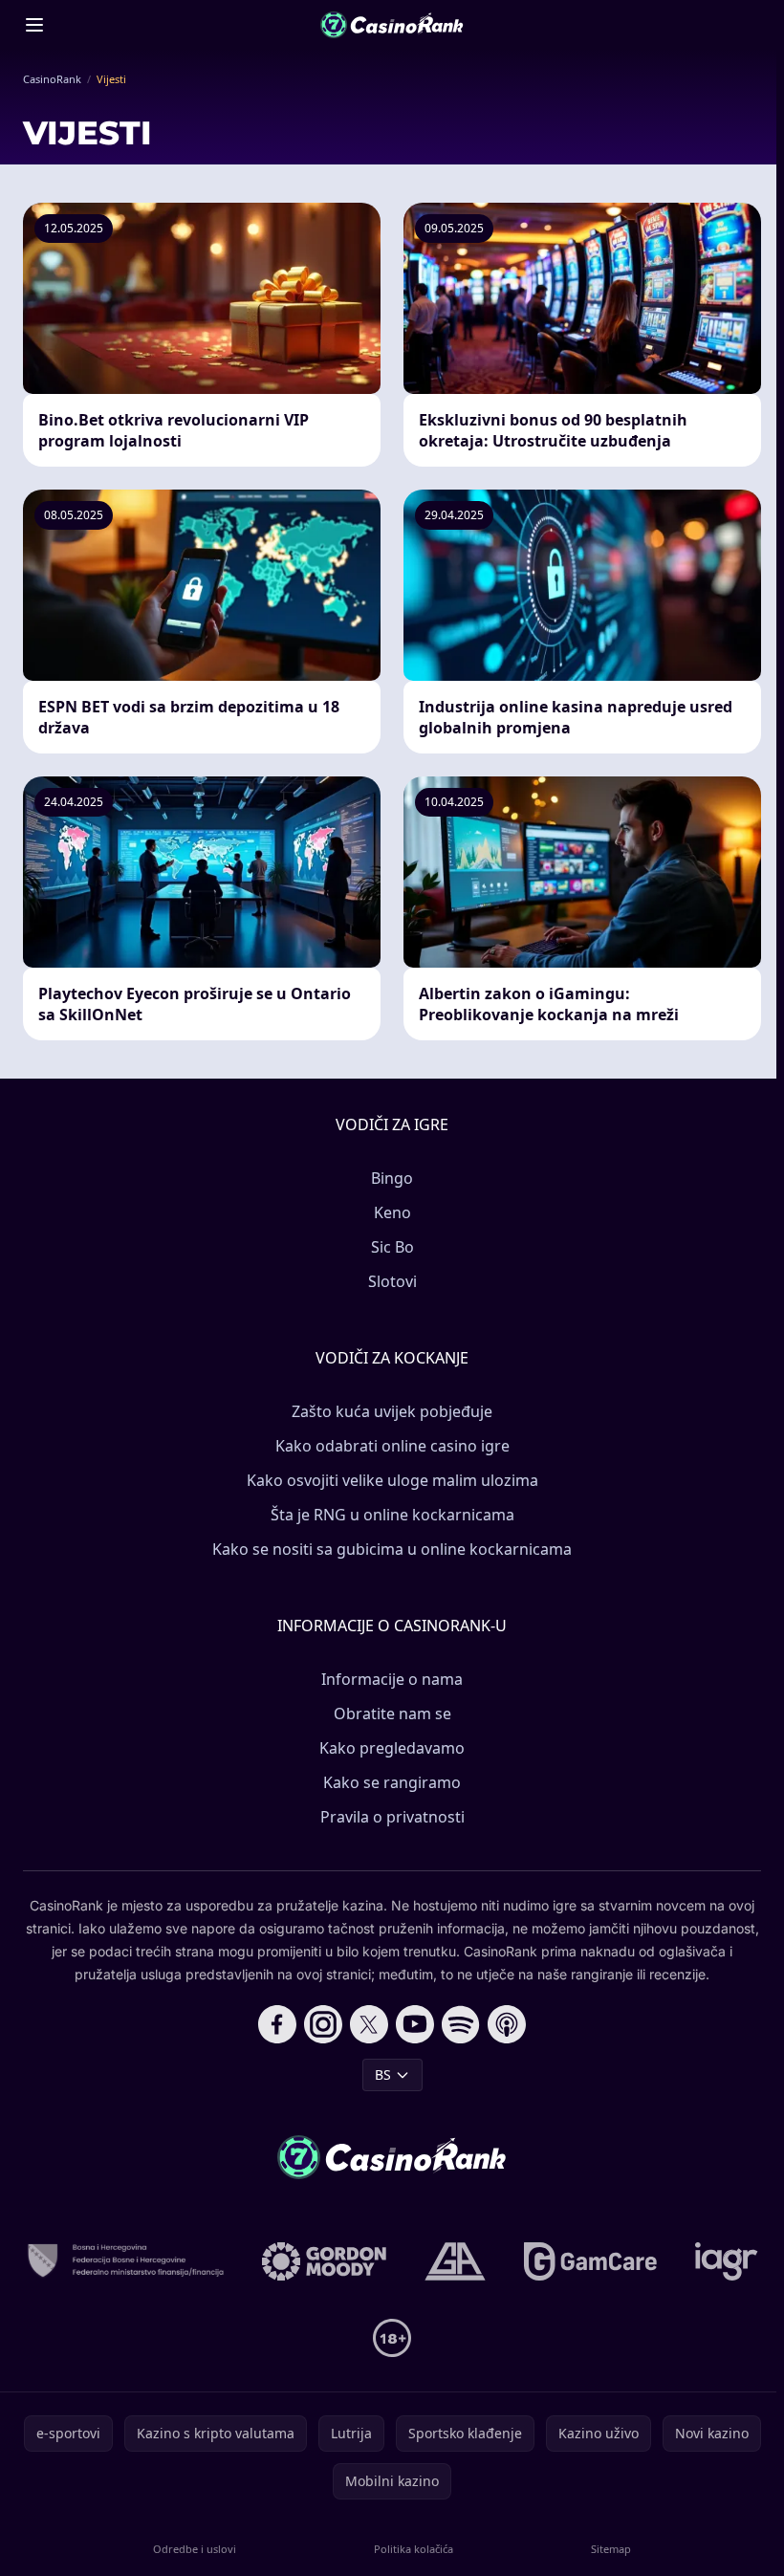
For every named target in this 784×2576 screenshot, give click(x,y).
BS (383, 2074)
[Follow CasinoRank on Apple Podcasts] (507, 2024)
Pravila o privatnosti (392, 1817)
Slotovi (392, 1281)
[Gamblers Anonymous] (455, 2261)
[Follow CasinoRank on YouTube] (415, 2024)
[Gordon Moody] (324, 2261)
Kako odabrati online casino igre (392, 1446)
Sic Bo (392, 1247)
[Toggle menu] (34, 25)
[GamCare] (590, 2261)
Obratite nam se (392, 1714)
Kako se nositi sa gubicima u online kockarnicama (392, 1549)
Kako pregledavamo (392, 1748)
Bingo (392, 1178)
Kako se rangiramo (392, 1782)
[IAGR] (727, 2261)
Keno (392, 1212)
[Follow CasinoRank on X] (369, 2024)
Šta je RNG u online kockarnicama (392, 1515)
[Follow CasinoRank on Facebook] (277, 2024)
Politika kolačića (414, 2549)
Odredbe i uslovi (195, 2549)
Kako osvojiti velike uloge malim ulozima (392, 1480)
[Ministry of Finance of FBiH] (125, 2261)
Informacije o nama (392, 1679)
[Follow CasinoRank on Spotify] (461, 2024)
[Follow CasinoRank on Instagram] (323, 2024)
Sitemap (611, 2549)
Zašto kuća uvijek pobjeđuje (392, 1411)
